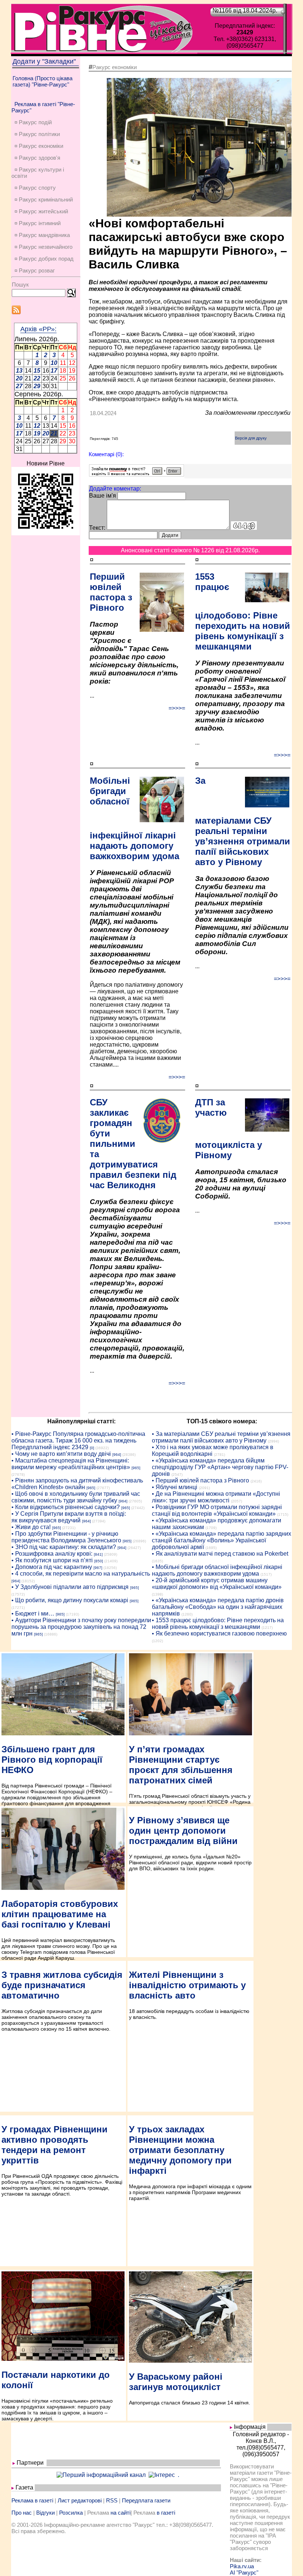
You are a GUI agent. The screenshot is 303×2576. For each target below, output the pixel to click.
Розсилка (71, 2513)
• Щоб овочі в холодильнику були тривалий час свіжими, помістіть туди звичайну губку (76, 1497)
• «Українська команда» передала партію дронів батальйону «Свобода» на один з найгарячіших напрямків (218, 1607)
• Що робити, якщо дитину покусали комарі (70, 1600)
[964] (117, 1455)
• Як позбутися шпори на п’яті (52, 1560)
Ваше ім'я (103, 496)
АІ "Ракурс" (244, 2572)
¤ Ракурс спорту (35, 188)
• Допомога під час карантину (52, 1567)
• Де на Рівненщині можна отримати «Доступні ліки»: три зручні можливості (216, 1497)
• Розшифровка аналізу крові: (52, 1554)
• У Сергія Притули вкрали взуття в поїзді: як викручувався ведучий (69, 1517)
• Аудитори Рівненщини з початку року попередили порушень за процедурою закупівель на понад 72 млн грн (81, 1627)
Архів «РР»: (38, 329)
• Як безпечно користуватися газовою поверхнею (219, 1633)
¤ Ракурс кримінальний (44, 199)
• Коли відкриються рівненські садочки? (66, 1507)
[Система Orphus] (137, 474)
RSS (112, 2500)
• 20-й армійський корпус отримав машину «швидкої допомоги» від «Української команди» (217, 1584)
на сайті (120, 2513)
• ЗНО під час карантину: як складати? (64, 1547)
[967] (98, 1568)
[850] (99, 1561)
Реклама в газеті (32, 2500)
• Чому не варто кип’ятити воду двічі (61, 1454)
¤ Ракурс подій (33, 122)
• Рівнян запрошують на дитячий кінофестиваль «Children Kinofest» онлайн (77, 1484)
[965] (136, 1468)
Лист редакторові (80, 2500)
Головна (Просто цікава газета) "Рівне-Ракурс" (42, 81)
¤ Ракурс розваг (35, 270)
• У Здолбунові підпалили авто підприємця (70, 1587)
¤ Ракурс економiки (39, 146)
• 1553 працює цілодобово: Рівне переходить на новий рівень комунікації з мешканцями (218, 1623)
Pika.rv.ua (242, 2566)
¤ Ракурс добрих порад (44, 259)
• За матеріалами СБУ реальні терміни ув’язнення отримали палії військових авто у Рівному (221, 1437)
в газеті (166, 2513)
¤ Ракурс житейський (41, 211)
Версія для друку (251, 438)
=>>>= (177, 708)
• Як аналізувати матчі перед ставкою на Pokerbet (220, 1554)
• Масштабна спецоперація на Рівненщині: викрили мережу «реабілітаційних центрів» (71, 1464)
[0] (92, 1448)
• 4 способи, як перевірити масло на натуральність (81, 1574)
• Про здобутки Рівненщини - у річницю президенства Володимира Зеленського (66, 1537)
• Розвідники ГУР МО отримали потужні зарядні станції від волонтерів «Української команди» (217, 1510)
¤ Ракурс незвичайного (43, 247)
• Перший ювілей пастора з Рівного (200, 1480)
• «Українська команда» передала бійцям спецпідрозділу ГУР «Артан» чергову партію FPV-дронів (220, 1467)
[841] (98, 1554)
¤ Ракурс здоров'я (37, 158)
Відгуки (45, 2513)
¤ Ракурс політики (37, 134)
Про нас (22, 2513)
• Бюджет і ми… (33, 1614)
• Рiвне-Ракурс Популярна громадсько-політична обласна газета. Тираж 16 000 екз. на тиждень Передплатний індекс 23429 (78, 1440)
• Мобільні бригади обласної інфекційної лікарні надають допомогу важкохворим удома (217, 1570)
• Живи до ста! (31, 1527)
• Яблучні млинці (175, 1487)
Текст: (97, 528)
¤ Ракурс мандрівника (42, 235)
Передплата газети (146, 2500)
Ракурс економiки (115, 67)
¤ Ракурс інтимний (38, 223)
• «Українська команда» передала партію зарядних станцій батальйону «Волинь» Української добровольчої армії (222, 1540)
